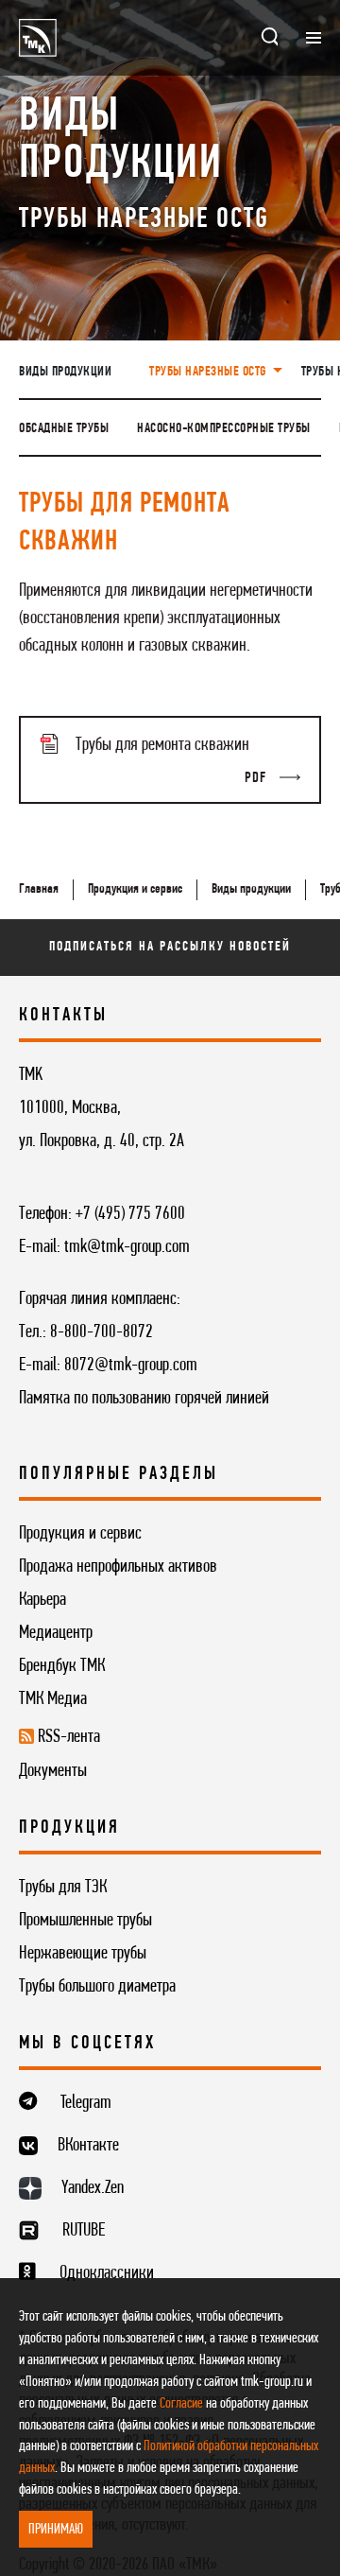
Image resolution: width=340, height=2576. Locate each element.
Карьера (42, 1600)
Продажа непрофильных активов (118, 1567)
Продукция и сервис (135, 889)
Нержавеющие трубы (83, 1954)
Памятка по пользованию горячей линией (144, 1399)
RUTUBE (84, 2231)
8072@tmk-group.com (131, 1366)
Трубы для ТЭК (63, 1888)
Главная (39, 889)
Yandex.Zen (93, 2188)
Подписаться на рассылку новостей (170, 947)
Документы (53, 1771)
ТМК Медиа (53, 1699)
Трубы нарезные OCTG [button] (209, 372)
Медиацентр (56, 1633)
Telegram (86, 2103)
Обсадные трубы (64, 429)
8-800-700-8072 (102, 1332)
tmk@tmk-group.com (127, 1247)
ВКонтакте (88, 2146)
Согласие (181, 2404)
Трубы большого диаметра (97, 1987)
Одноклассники (107, 2273)
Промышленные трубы (85, 1921)
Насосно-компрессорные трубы (224, 429)
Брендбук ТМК (62, 1666)
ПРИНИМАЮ (56, 2530)
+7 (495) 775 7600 (130, 1214)
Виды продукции (65, 372)
